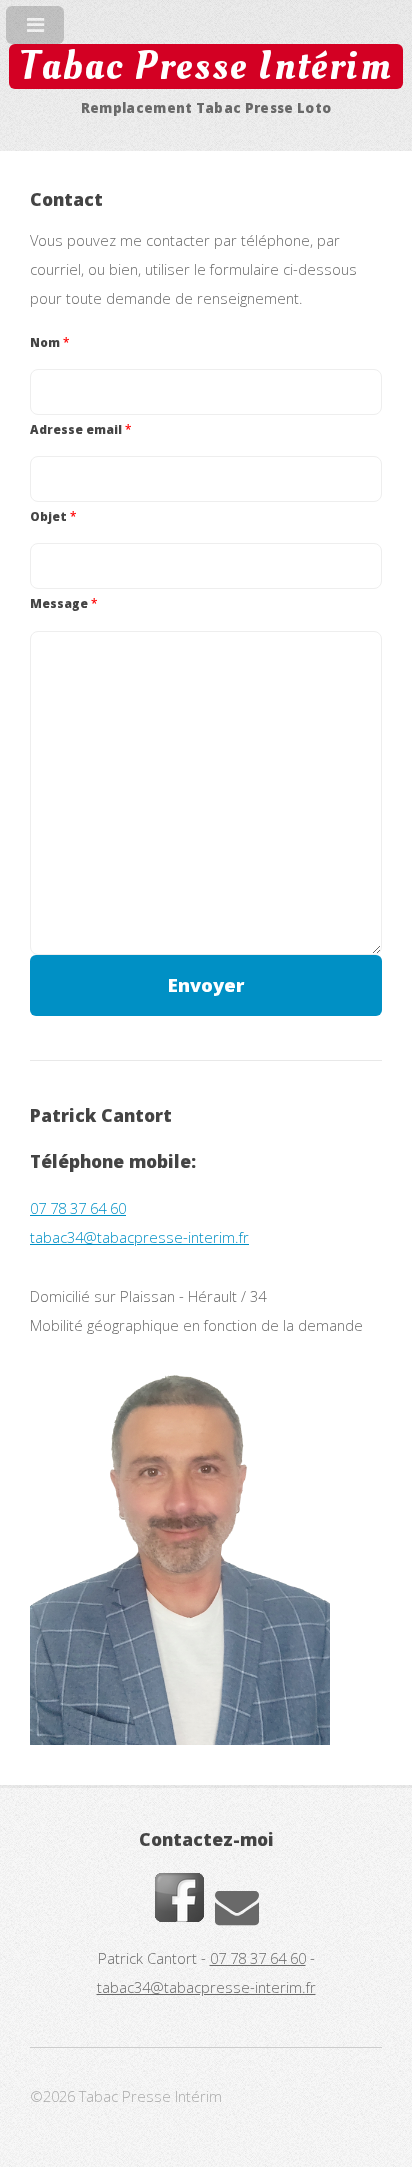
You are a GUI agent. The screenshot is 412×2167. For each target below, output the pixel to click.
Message (63, 603)
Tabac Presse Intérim (206, 66)
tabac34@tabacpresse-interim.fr (139, 1237)
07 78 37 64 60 (78, 1208)
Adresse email (80, 429)
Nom (49, 342)
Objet (53, 516)
